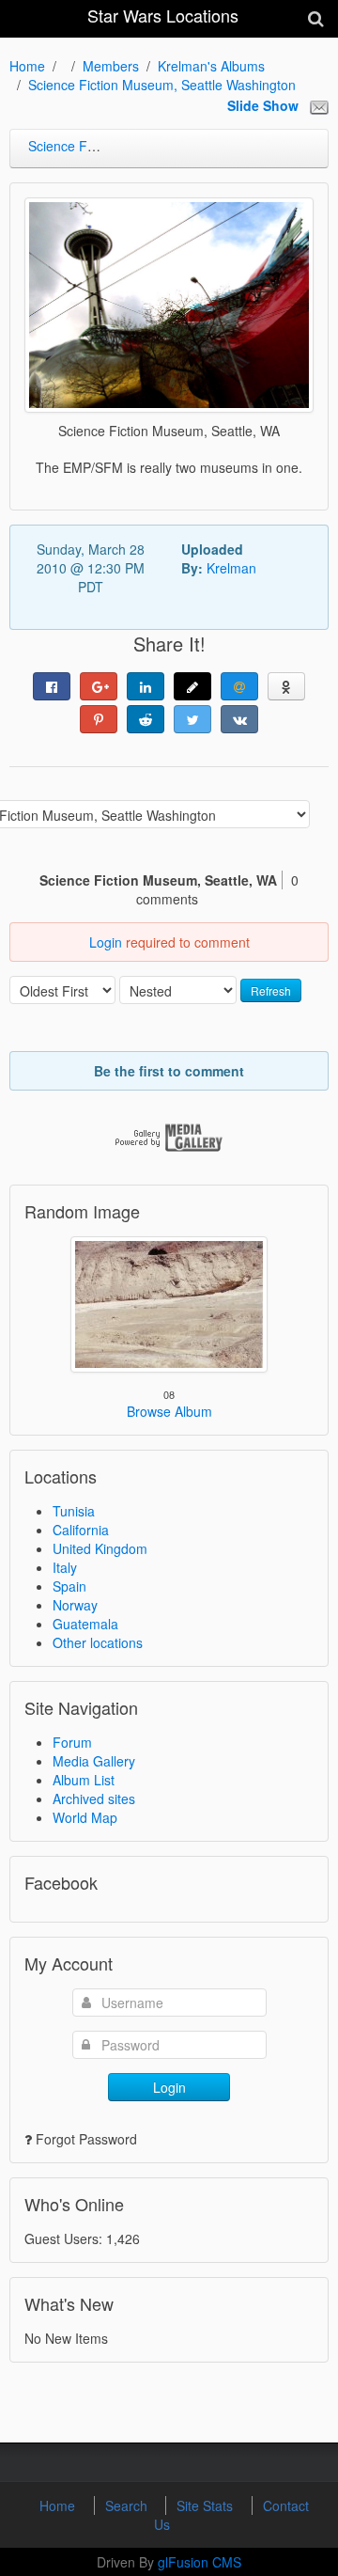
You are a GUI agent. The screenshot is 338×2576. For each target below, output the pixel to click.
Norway (75, 1605)
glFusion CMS (200, 2562)
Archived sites (94, 1798)
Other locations (98, 1642)
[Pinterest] (99, 719)
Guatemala (85, 1624)
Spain (69, 1586)
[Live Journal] (192, 686)
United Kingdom (100, 1548)
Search (128, 2505)
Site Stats (207, 2505)
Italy (65, 1567)
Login (106, 942)
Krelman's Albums (211, 66)
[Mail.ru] (239, 686)
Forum (72, 1742)
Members (111, 66)
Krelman (231, 568)
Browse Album (169, 1411)
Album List (84, 1780)
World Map (85, 1817)
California (81, 1530)
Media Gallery (94, 1761)
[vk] (239, 719)
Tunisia (74, 1511)
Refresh (271, 990)
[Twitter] (192, 719)
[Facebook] (52, 686)
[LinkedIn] (146, 686)
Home (27, 66)
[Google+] (99, 686)
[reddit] (146, 719)
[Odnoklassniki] (286, 686)
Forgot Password (86, 2139)
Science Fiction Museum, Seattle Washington (162, 85)
